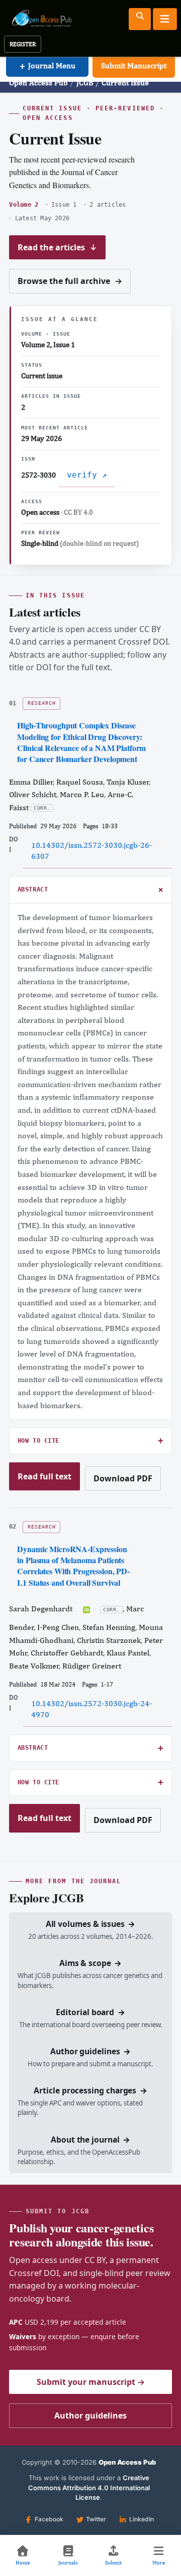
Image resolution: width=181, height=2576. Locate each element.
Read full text (44, 1481)
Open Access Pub (38, 83)
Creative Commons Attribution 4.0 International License (89, 2487)
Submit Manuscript (134, 65)
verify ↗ (87, 475)
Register (23, 44)
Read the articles (57, 247)
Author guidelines (90, 2415)
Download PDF (123, 1482)
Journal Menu (48, 65)
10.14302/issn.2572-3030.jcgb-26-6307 (92, 851)
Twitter (96, 2519)
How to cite (39, 1441)
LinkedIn (142, 2519)
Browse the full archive (70, 281)
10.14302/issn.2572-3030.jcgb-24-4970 (92, 1709)
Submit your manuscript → (91, 2382)
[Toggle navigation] (165, 19)
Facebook (49, 2519)
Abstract (33, 889)
